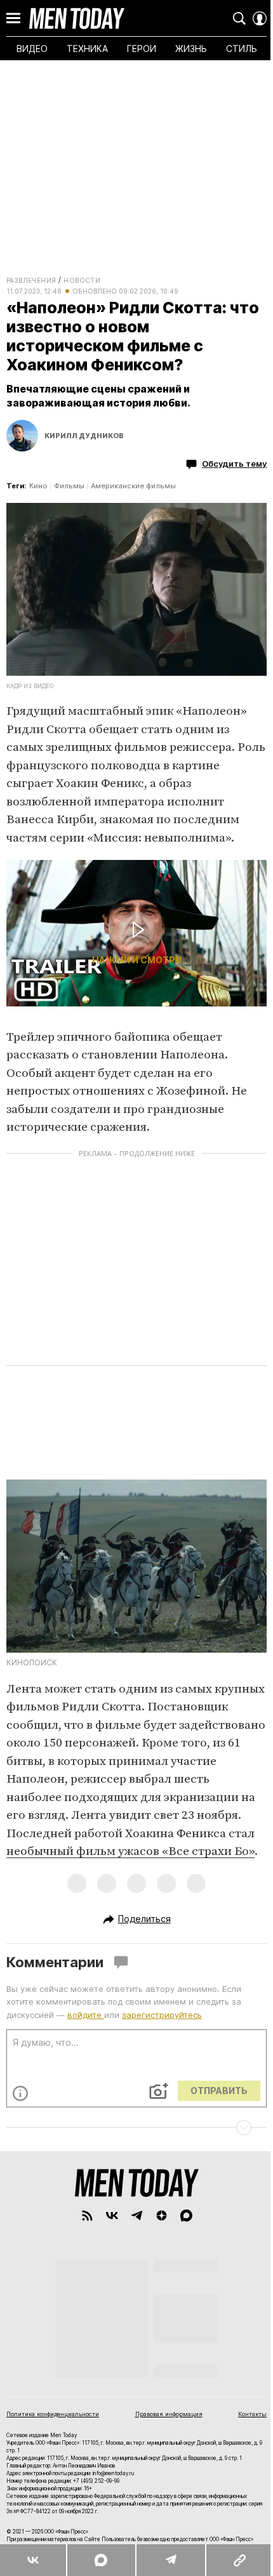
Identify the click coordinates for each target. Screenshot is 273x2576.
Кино (38, 486)
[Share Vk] (33, 2560)
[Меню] (13, 18)
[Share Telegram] (170, 2560)
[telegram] (137, 2215)
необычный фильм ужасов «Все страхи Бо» (130, 1851)
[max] (186, 2215)
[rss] (87, 2215)
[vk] (112, 2215)
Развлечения (31, 280)
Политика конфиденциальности (53, 2414)
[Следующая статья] (136, 2128)
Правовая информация (169, 2414)
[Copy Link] (239, 2560)
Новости (82, 280)
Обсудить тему (234, 464)
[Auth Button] (260, 18)
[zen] (162, 2215)
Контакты (252, 2414)
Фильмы (69, 486)
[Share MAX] (100, 2560)
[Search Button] (239, 18)
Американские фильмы (133, 486)
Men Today (77, 18)
